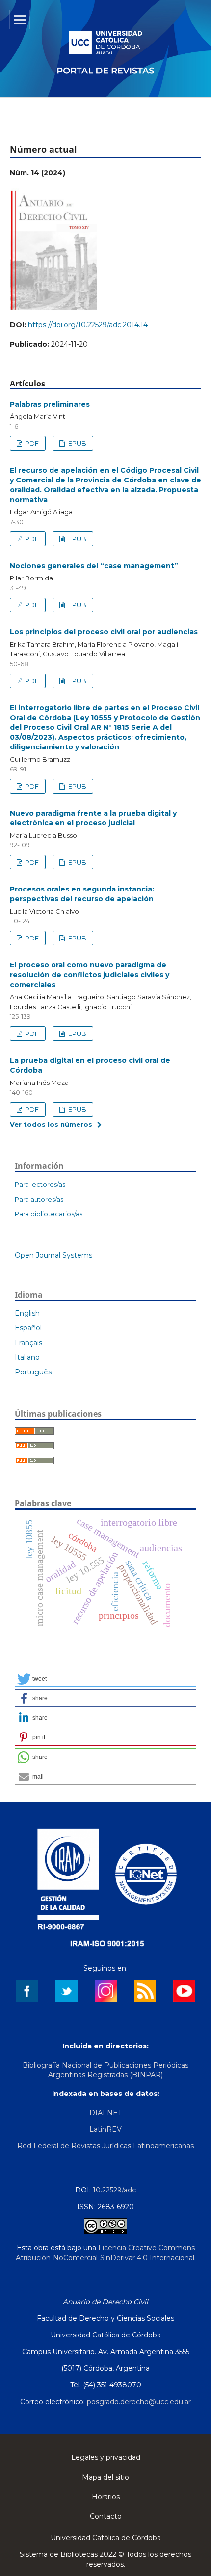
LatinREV (105, 2129)
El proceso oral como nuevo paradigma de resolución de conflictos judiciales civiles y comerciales (90, 975)
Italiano (27, 1357)
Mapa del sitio (105, 2477)
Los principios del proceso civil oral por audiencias (104, 632)
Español (28, 1328)
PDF (31, 443)
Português (33, 1372)
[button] (105, 1678)
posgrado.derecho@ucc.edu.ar (139, 2402)
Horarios (106, 2497)
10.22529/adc (114, 2190)
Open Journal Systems (53, 1255)
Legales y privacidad (106, 2457)
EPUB (77, 443)
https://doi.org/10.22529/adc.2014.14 (88, 325)
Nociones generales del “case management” (94, 566)
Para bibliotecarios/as (49, 1214)
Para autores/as (39, 1199)
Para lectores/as (40, 1184)
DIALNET (105, 2113)
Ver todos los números (51, 1124)
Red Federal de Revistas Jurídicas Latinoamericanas (105, 2146)
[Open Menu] (20, 20)
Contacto (106, 2516)
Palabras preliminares (50, 404)
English (27, 1313)
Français (28, 1343)
